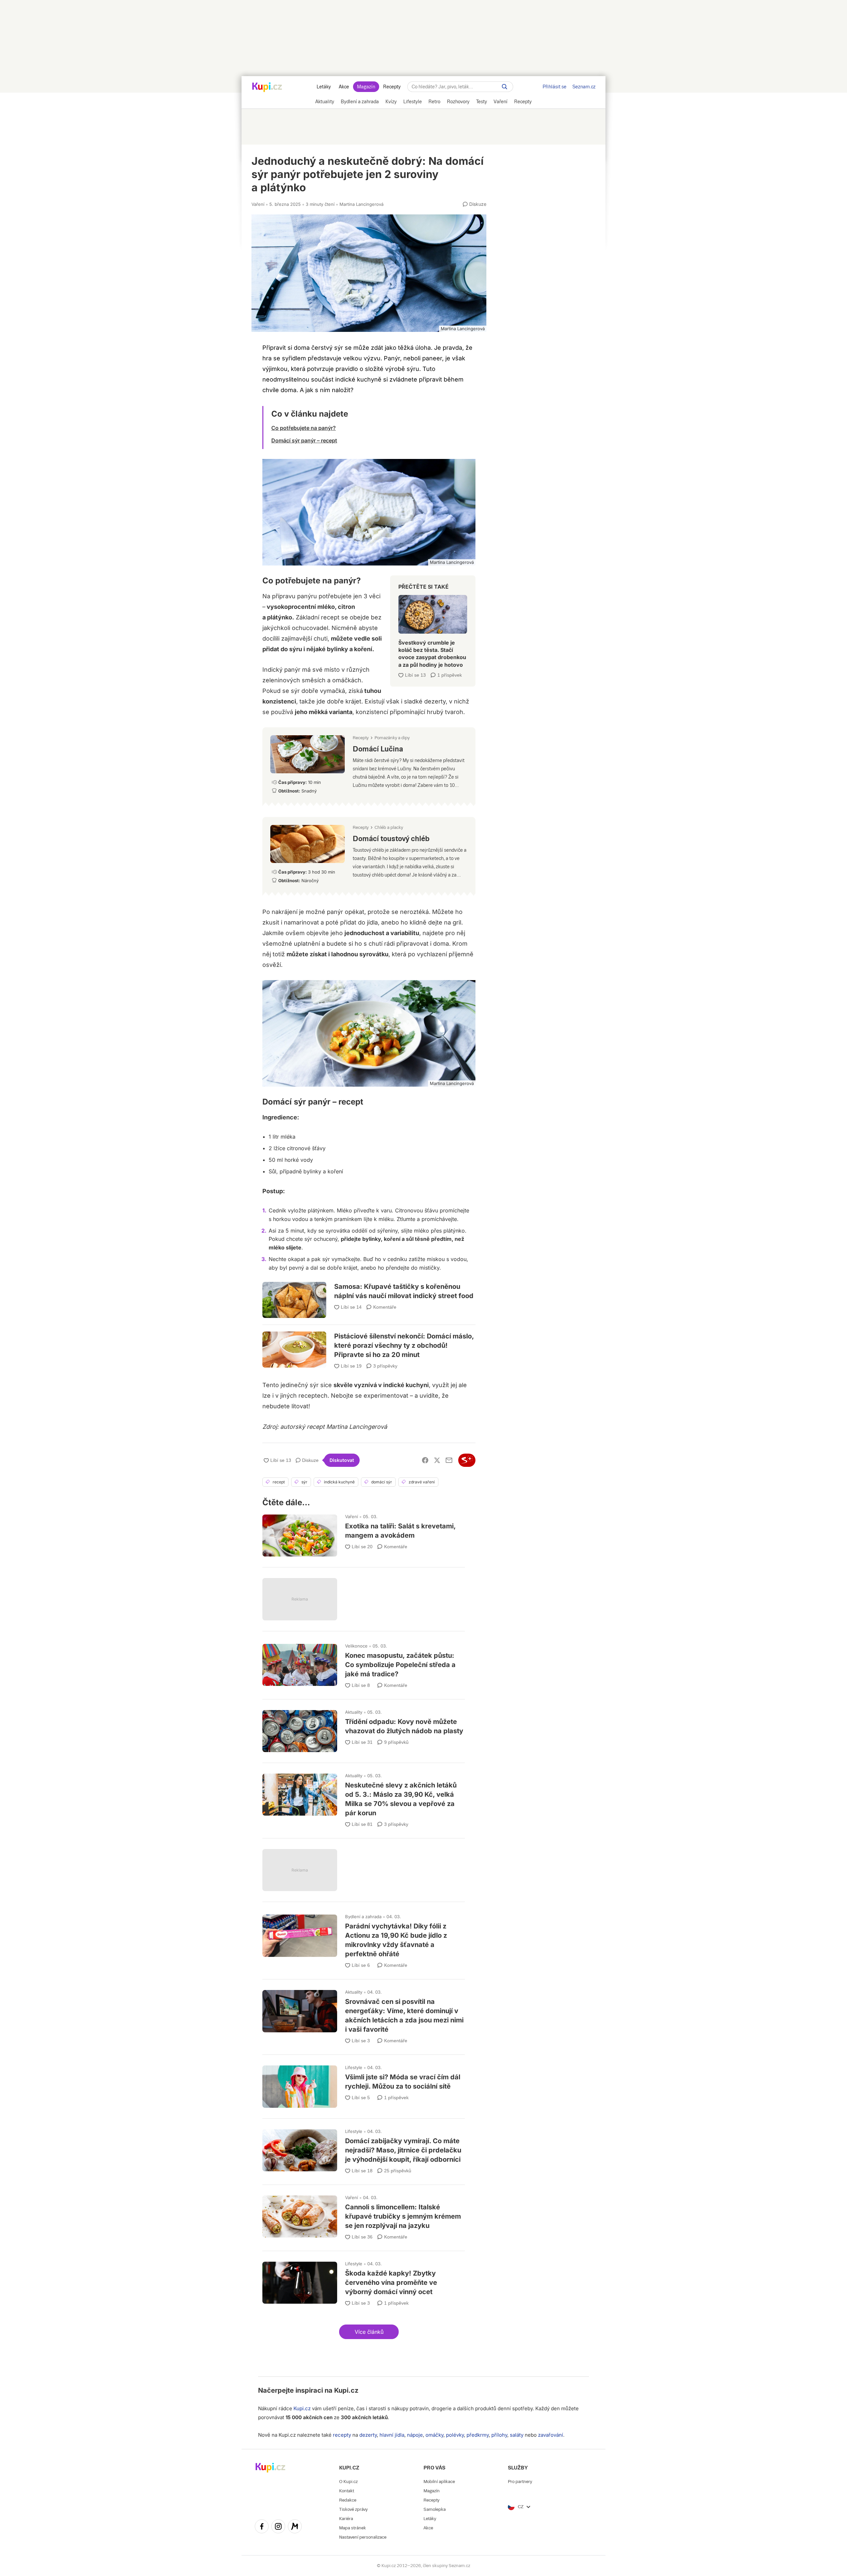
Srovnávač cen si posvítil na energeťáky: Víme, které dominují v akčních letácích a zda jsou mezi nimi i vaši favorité (364, 2014)
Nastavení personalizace (363, 2537)
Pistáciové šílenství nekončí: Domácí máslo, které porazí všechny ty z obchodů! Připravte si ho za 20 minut (369, 1342)
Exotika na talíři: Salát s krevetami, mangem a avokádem (364, 1533)
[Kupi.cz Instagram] (278, 2527)
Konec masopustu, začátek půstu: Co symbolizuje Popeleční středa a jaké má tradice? (364, 1663)
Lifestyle (354, 2067)
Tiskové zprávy (353, 2509)
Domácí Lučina (369, 764)
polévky (455, 2435)
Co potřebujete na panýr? (304, 428)
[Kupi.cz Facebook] (262, 2527)
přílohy (499, 2435)
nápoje (415, 2435)
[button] (369, 2332)
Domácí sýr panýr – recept (304, 440)
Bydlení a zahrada (363, 1917)
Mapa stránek (353, 2528)
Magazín (366, 87)
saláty (517, 2435)
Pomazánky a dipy (392, 738)
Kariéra (346, 2519)
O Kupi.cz (348, 2482)
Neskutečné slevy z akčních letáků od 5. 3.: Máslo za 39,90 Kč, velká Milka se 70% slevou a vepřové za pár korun (364, 1798)
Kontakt (347, 2491)
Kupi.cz (346, 2390)
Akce (344, 87)
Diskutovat (342, 1460)
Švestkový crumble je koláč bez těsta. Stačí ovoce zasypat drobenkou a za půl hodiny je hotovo (433, 628)
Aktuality (354, 1712)
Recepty (392, 87)
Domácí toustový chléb (369, 854)
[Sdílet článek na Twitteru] (437, 1460)
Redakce (348, 2500)
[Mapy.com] (295, 2527)
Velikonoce (356, 1646)
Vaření (258, 204)
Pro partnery (520, 2482)
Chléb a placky (389, 827)
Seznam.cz (584, 87)
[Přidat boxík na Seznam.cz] (467, 1460)
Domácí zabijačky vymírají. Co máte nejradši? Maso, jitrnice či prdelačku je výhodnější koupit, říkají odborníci (364, 2149)
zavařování (551, 2435)
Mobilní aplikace (439, 2482)
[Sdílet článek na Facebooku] (425, 1460)
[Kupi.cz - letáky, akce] (267, 88)
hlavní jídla (392, 2435)
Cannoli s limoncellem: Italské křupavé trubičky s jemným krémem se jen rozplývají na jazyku (364, 2215)
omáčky (434, 2435)
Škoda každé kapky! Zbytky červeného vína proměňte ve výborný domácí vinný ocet (364, 2281)
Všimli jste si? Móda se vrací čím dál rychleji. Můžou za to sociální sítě (364, 2083)
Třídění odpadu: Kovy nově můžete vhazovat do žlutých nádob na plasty (364, 1728)
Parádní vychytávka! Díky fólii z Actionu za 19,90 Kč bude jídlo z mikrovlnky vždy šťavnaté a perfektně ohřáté (364, 1939)
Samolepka (435, 2509)
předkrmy (478, 2435)
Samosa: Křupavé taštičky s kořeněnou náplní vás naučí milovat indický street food (369, 1295)
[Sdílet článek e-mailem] (449, 1460)
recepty (342, 2435)
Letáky (324, 87)
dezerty (368, 2435)
